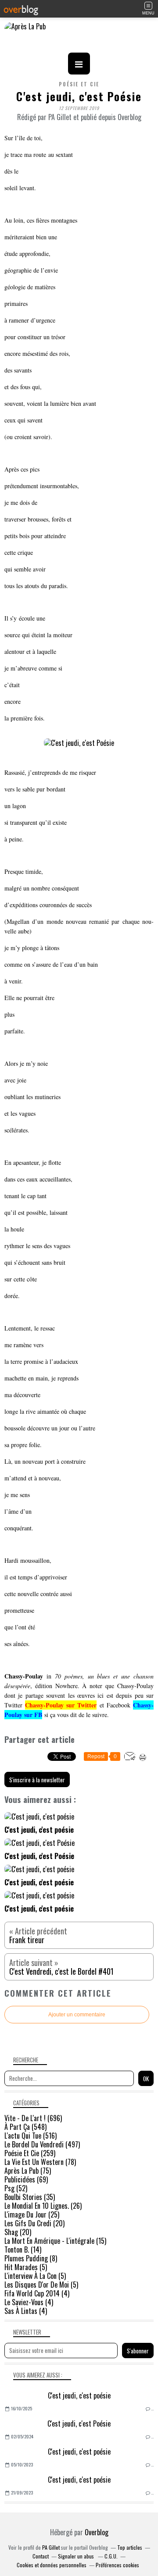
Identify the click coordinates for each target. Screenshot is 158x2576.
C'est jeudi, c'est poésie (79, 2395)
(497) (42, 2144)
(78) (40, 2162)
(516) (31, 2136)
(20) (34, 2223)
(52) (16, 2188)
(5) (26, 2267)
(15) (55, 2241)
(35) (30, 2197)
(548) (25, 2127)
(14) (23, 2250)
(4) (37, 2293)
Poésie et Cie (79, 84)
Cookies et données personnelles (52, 2565)
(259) (30, 2153)
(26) (43, 2206)
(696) (33, 2118)
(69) (26, 2179)
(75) (28, 2171)
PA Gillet (51, 2547)
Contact (41, 2556)
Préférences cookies (117, 2565)
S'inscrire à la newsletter (37, 1780)
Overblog (97, 2532)
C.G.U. (111, 2556)
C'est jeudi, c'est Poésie (79, 2423)
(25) (32, 2214)
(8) (31, 2258)
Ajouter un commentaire (77, 2015)
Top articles (130, 2547)
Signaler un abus (77, 2556)
